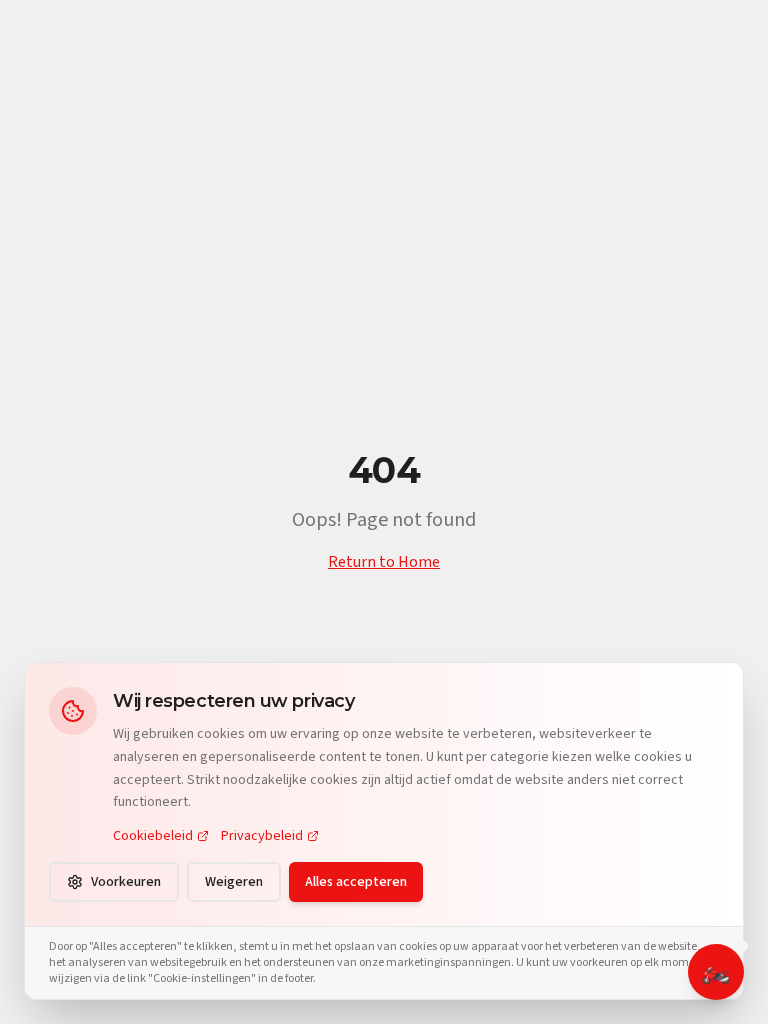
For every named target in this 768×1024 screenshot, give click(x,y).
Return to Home (384, 562)
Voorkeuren (126, 882)
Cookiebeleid (153, 836)
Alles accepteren (356, 882)
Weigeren (234, 882)
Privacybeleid (262, 836)
